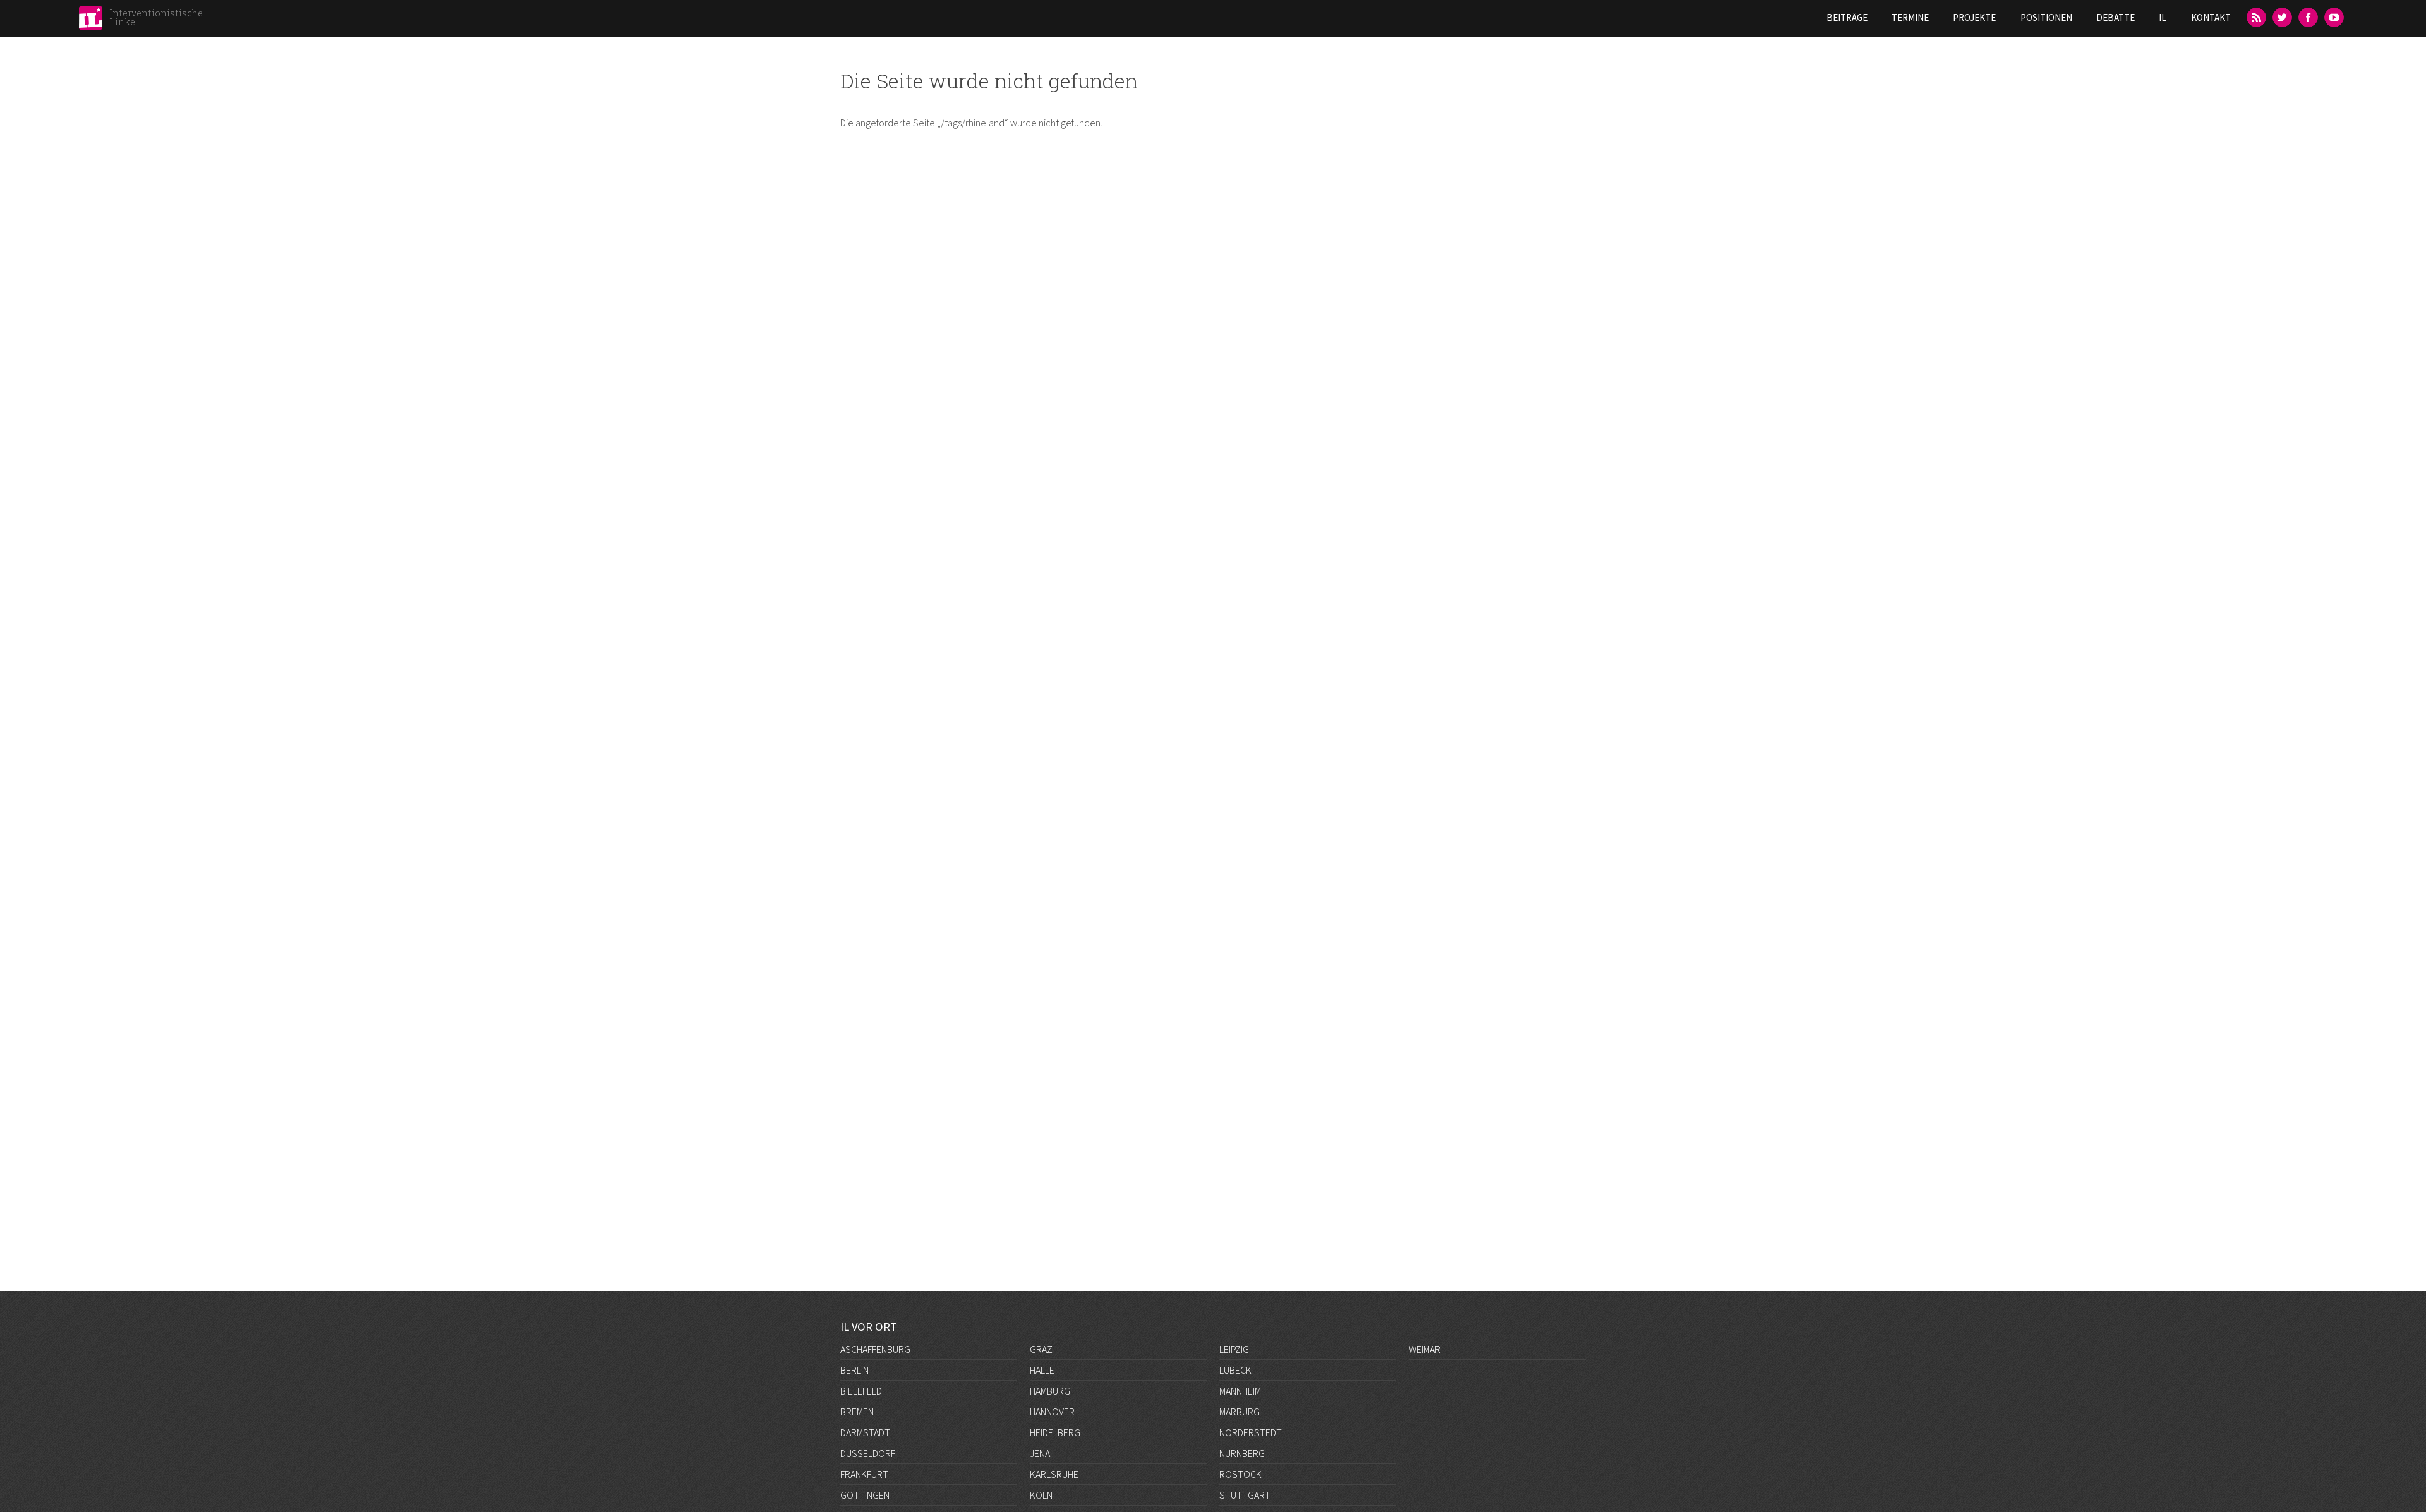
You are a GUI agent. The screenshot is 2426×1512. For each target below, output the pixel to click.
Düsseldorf (868, 1453)
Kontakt (2211, 17)
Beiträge (1847, 17)
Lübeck (1235, 1370)
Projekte (1974, 17)
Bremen (857, 1412)
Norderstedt (1251, 1432)
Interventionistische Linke (156, 17)
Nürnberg (1242, 1453)
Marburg (1240, 1412)
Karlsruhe (1054, 1474)
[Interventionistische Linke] (91, 21)
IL (2163, 17)
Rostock (1240, 1474)
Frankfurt (864, 1474)
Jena (1040, 1453)
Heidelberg (1055, 1432)
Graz (1041, 1349)
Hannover (1052, 1412)
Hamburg (1050, 1391)
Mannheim (1240, 1391)
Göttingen (865, 1495)
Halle (1042, 1370)
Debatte (2115, 17)
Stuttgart (1245, 1495)
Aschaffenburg (875, 1349)
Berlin (854, 1370)
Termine (1910, 17)
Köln (1041, 1495)
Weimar (1425, 1349)
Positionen (2046, 17)
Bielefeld (861, 1391)
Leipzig (1234, 1349)
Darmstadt (865, 1432)
